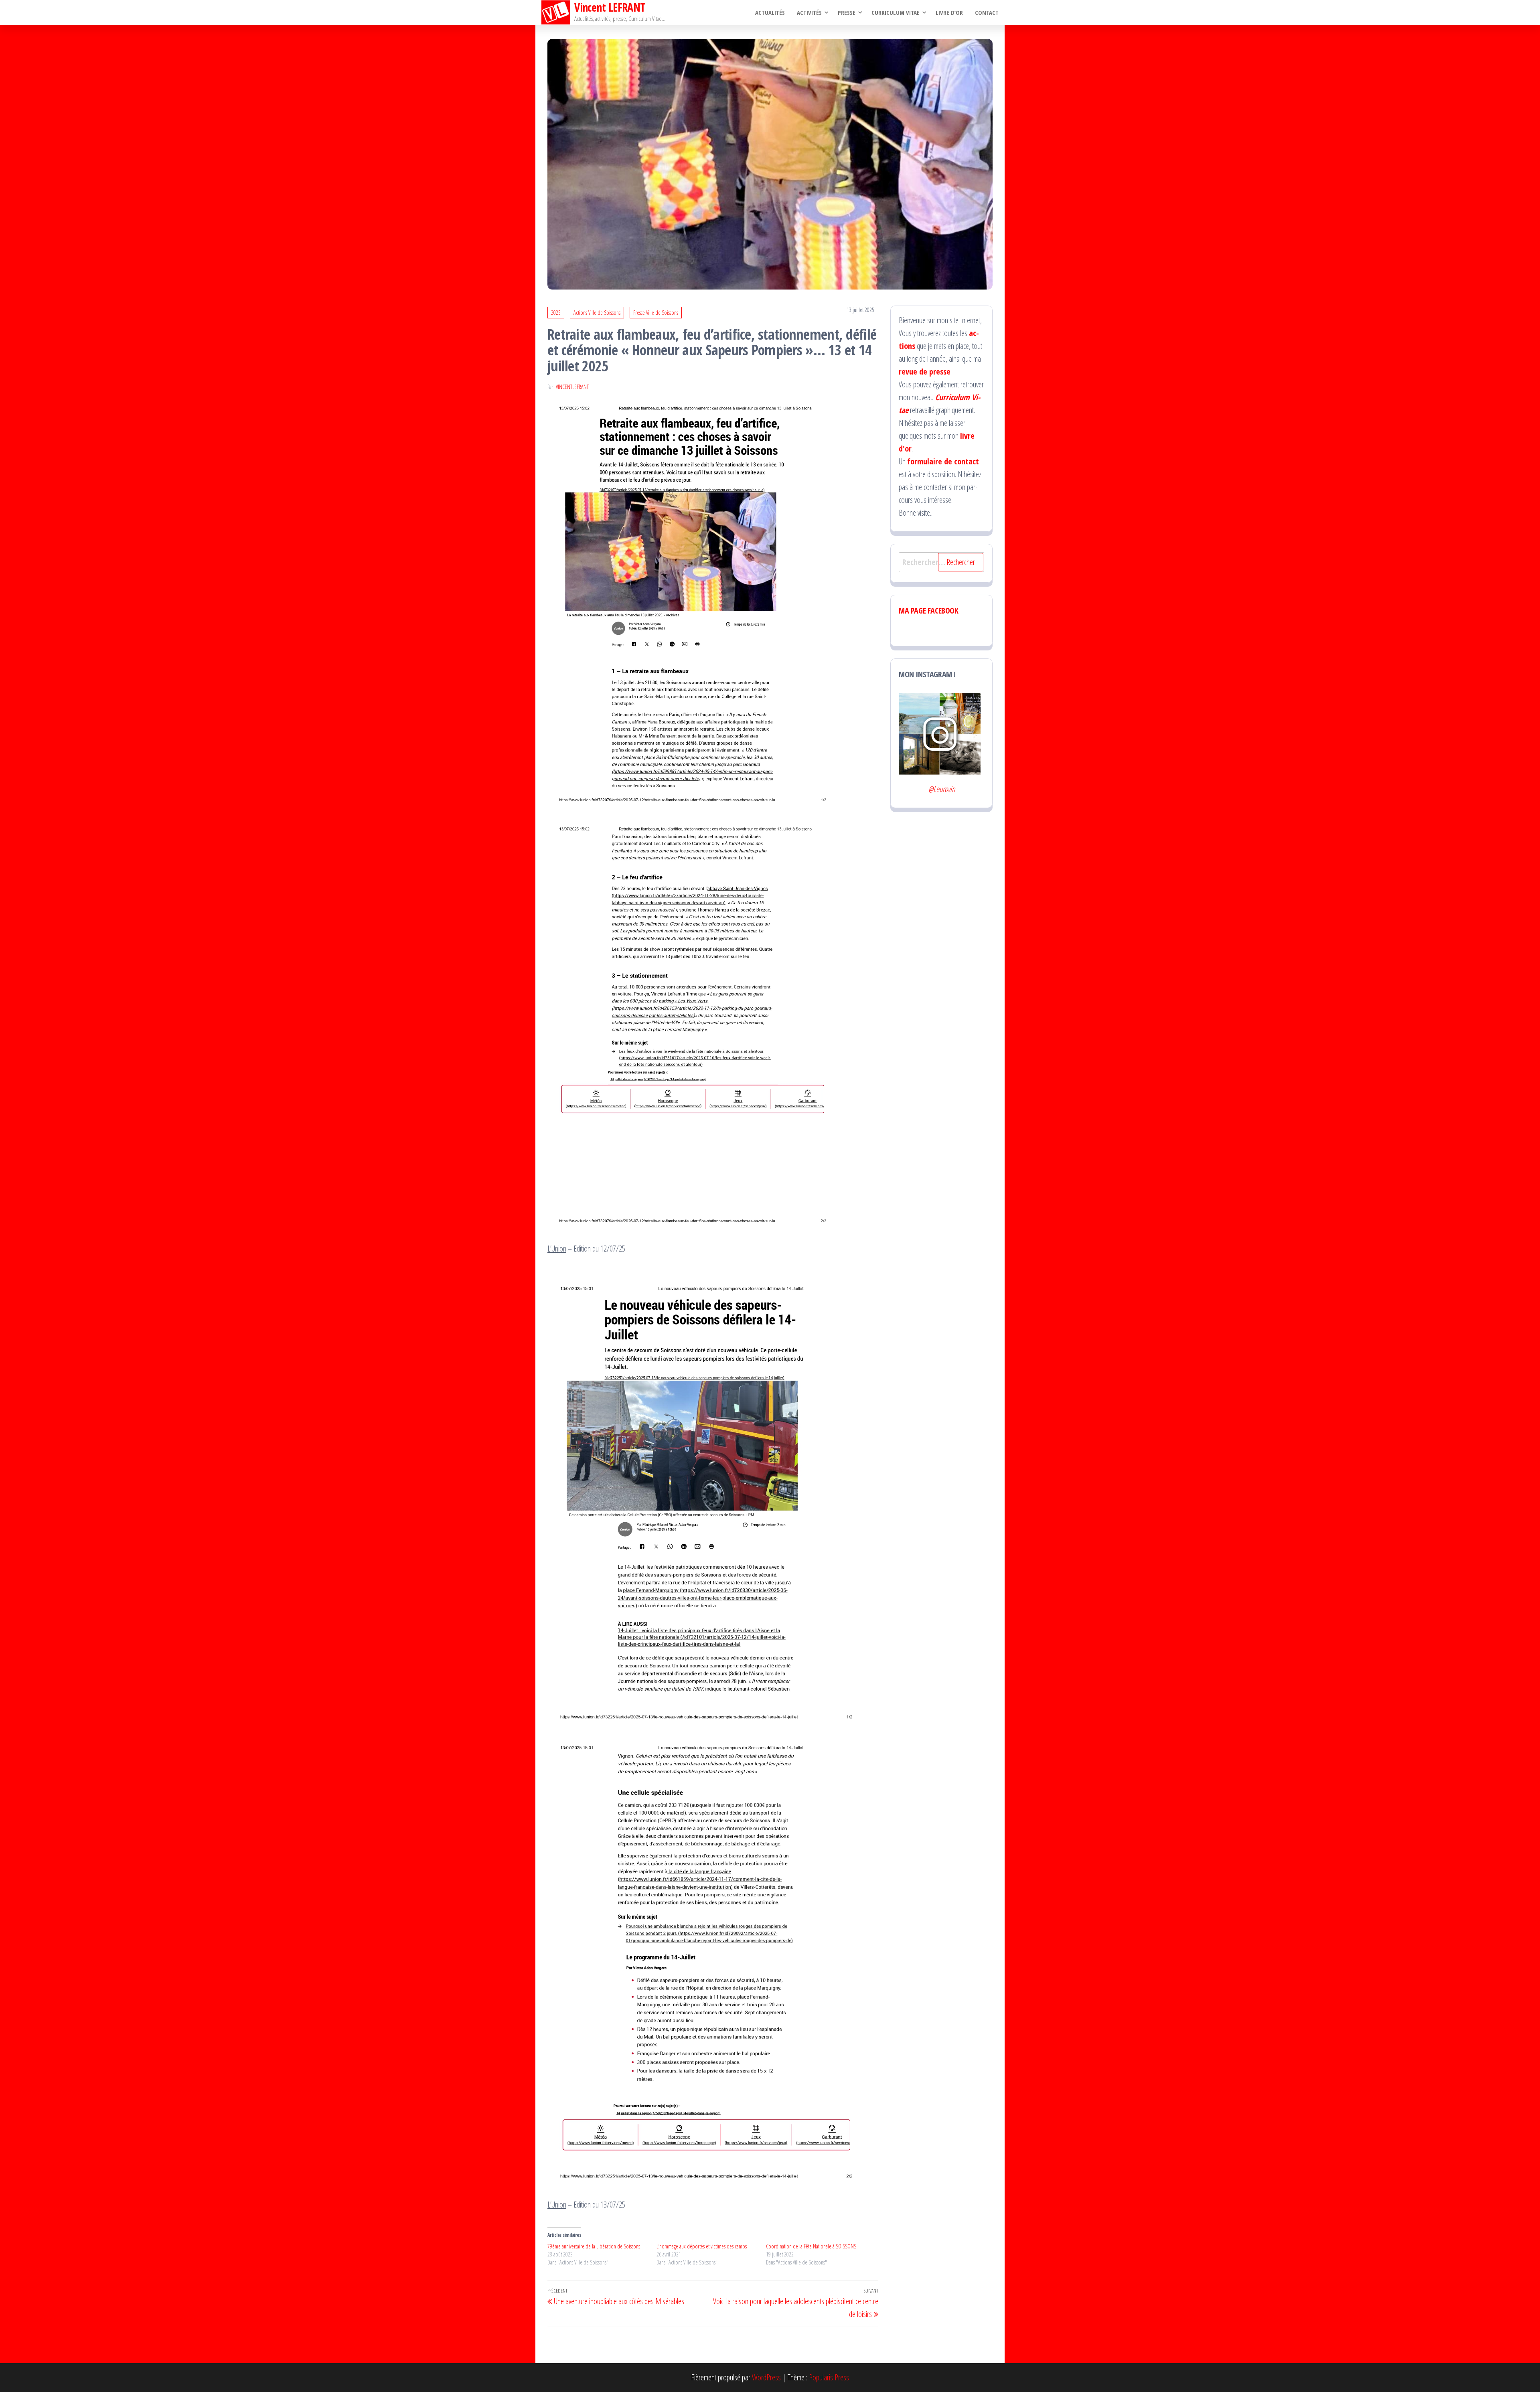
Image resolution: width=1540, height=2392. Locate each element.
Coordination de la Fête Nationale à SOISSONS (811, 2246)
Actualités (770, 12)
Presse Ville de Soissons (656, 313)
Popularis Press (829, 2377)
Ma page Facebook (929, 611)
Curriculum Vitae (896, 12)
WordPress (766, 2377)
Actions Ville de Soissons (597, 313)
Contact (987, 12)
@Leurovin (942, 789)
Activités (809, 12)
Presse (847, 12)
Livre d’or (949, 12)
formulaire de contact (943, 461)
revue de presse (925, 372)
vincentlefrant (572, 387)
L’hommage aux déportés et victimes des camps (702, 2246)
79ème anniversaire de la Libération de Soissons (594, 2246)
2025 (556, 313)
